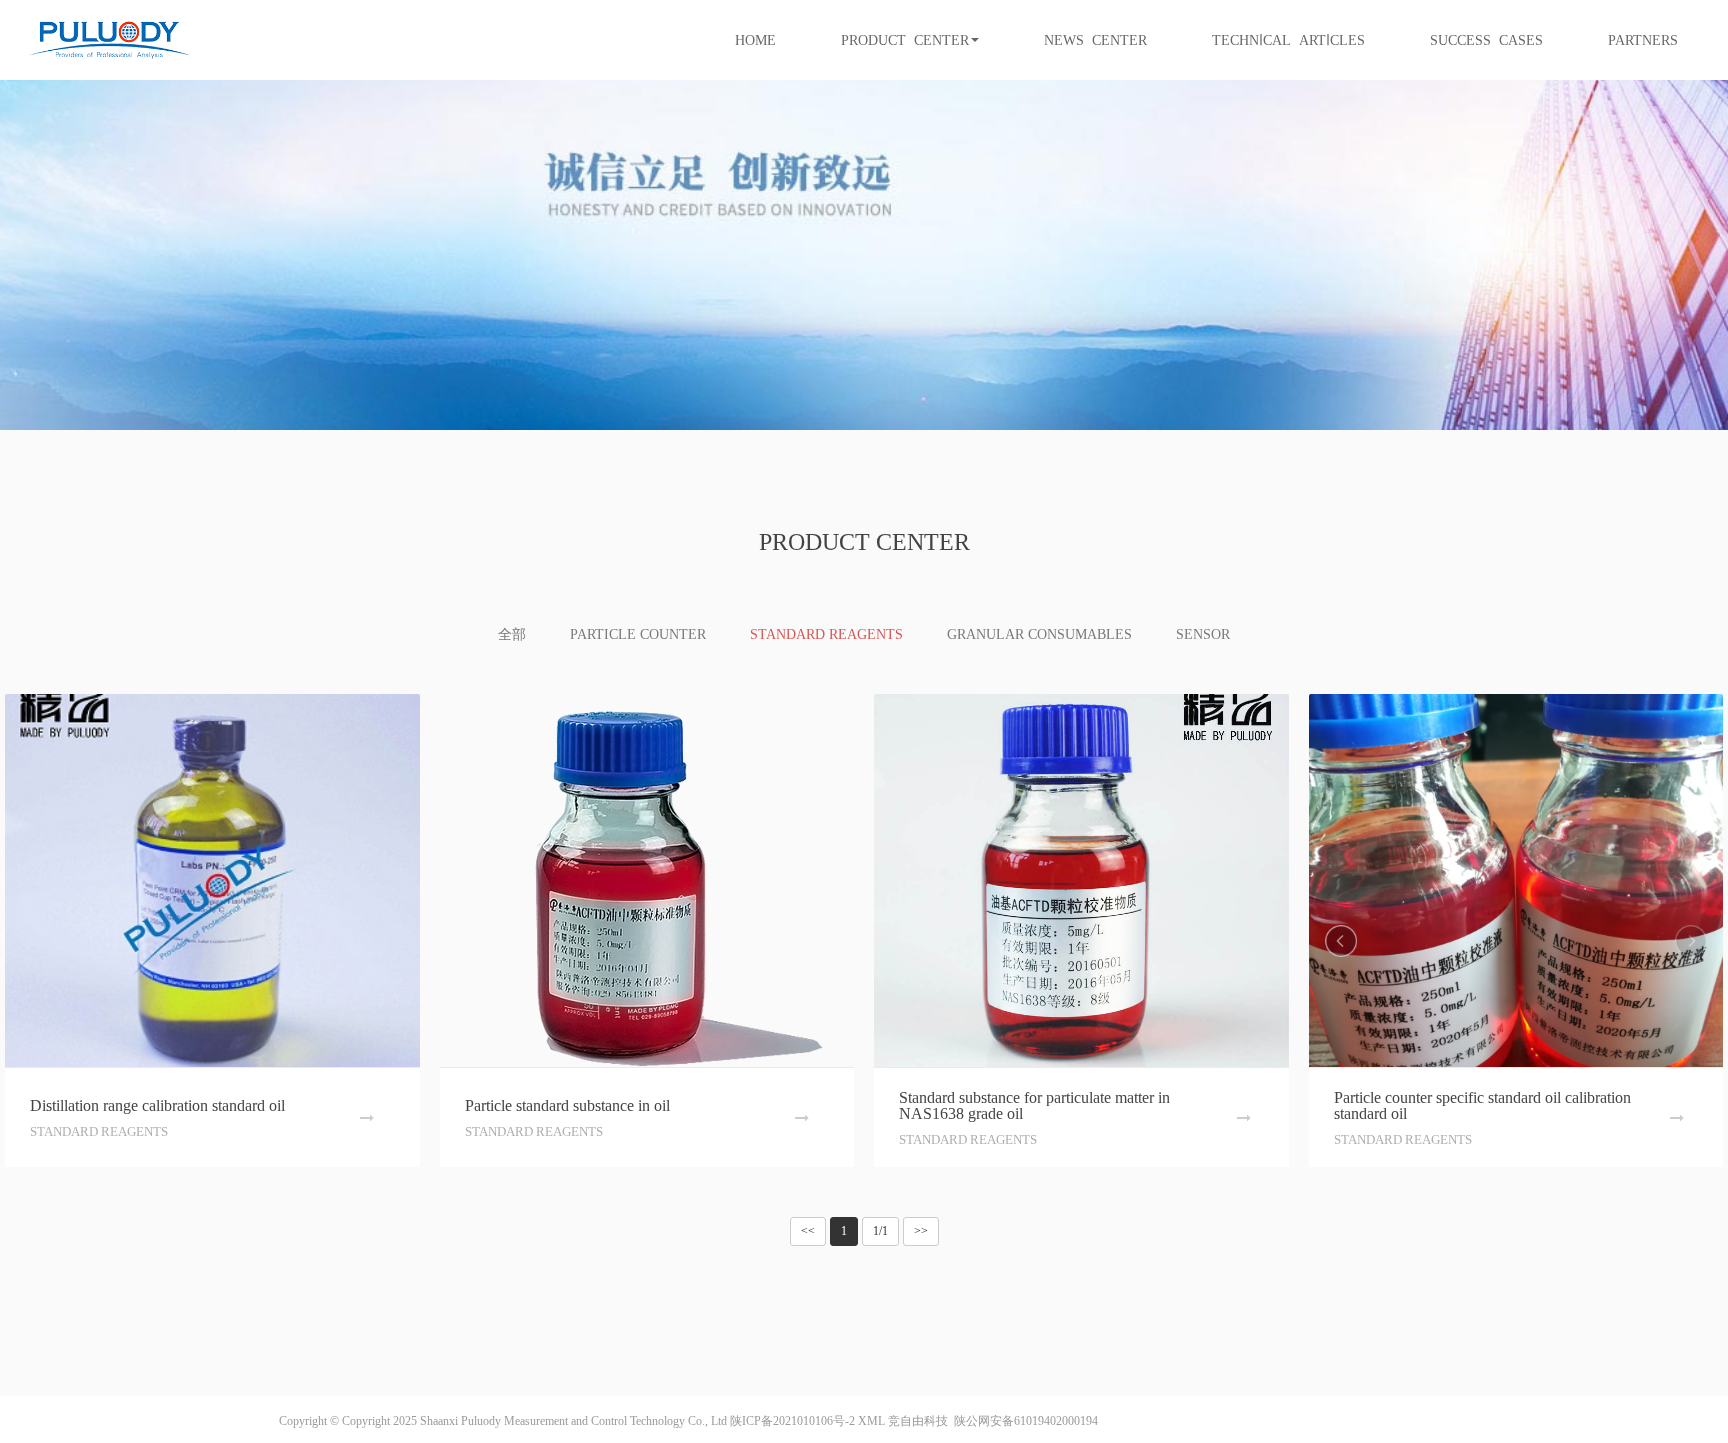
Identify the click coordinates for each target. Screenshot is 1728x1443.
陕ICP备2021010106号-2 (792, 1421)
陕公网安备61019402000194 (1024, 1421)
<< (808, 1231)
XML (871, 1421)
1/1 (880, 1231)
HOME (755, 40)
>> (921, 1231)
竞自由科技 (918, 1421)
